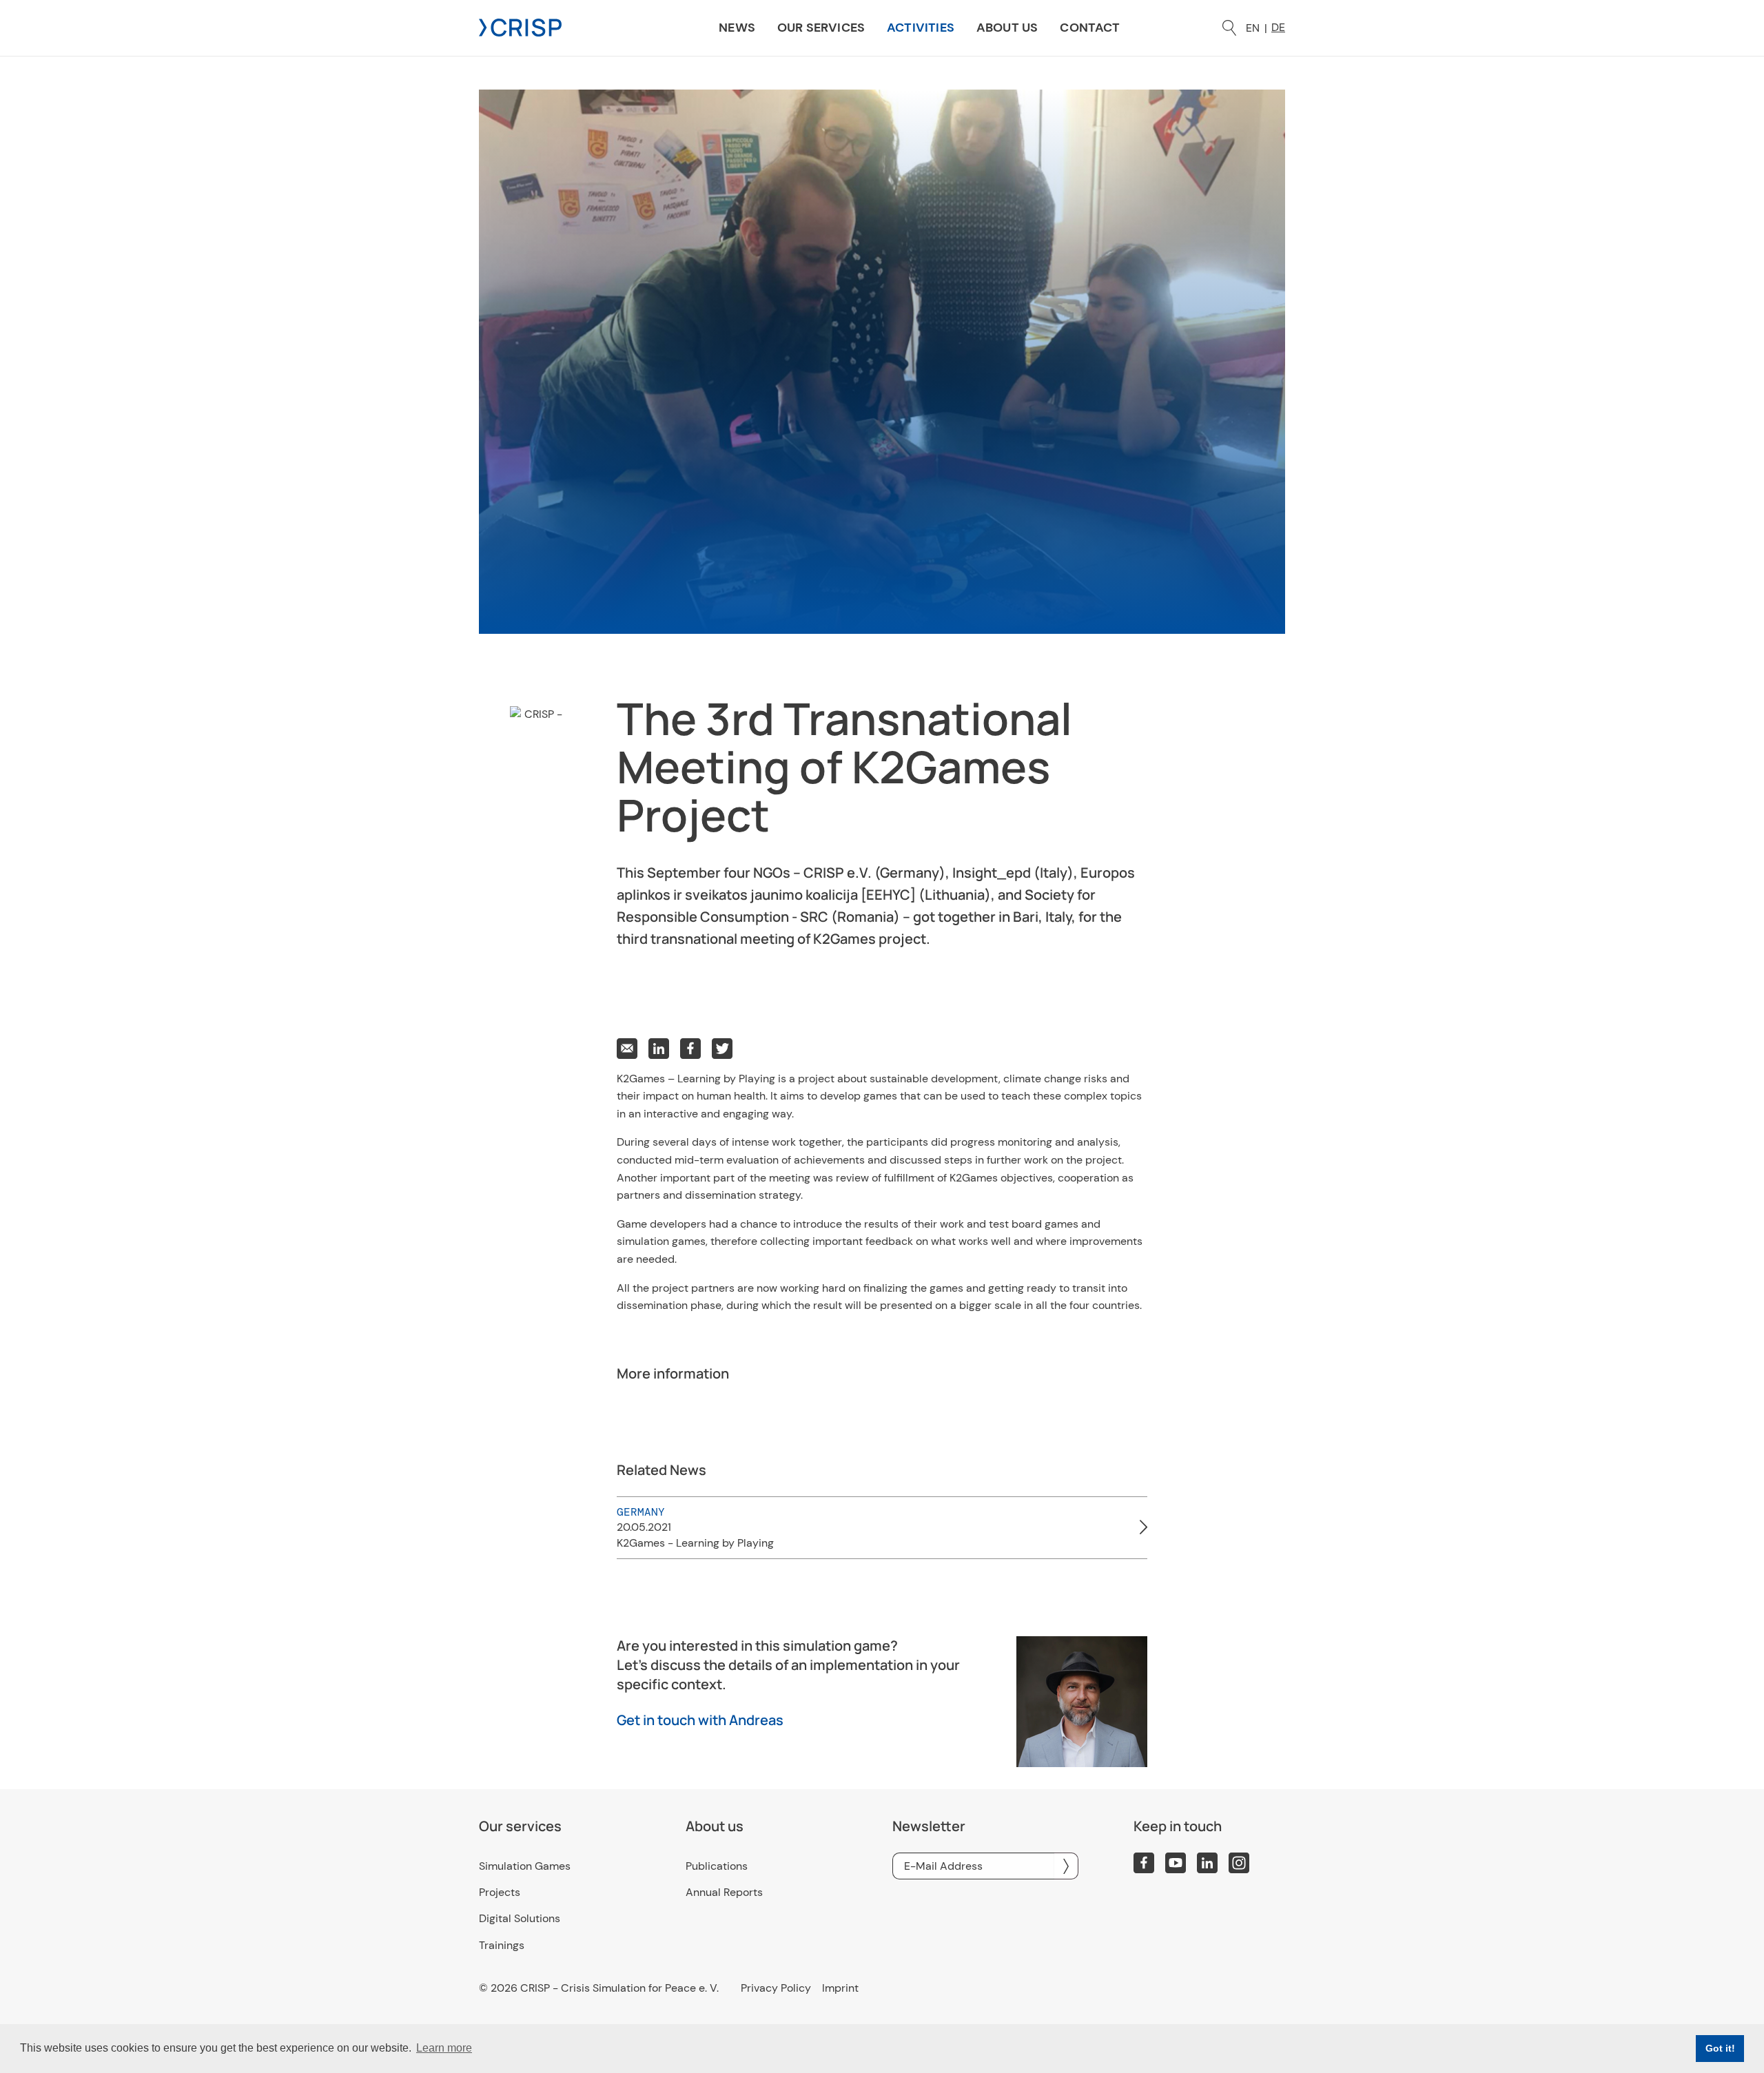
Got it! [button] (1720, 2048)
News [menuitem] (737, 28)
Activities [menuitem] (921, 28)
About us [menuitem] (1007, 28)
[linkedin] (1207, 1863)
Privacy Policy (776, 1988)
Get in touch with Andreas (700, 1720)
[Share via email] (627, 1049)
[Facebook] (1144, 1863)
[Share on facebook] (690, 1049)
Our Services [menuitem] (821, 28)
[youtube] (1176, 1863)
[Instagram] (1239, 1863)
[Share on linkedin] (659, 1049)
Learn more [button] (444, 2048)
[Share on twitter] (722, 1049)
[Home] (520, 27)
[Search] (1229, 28)
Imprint (840, 1988)
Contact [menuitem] (1090, 28)
